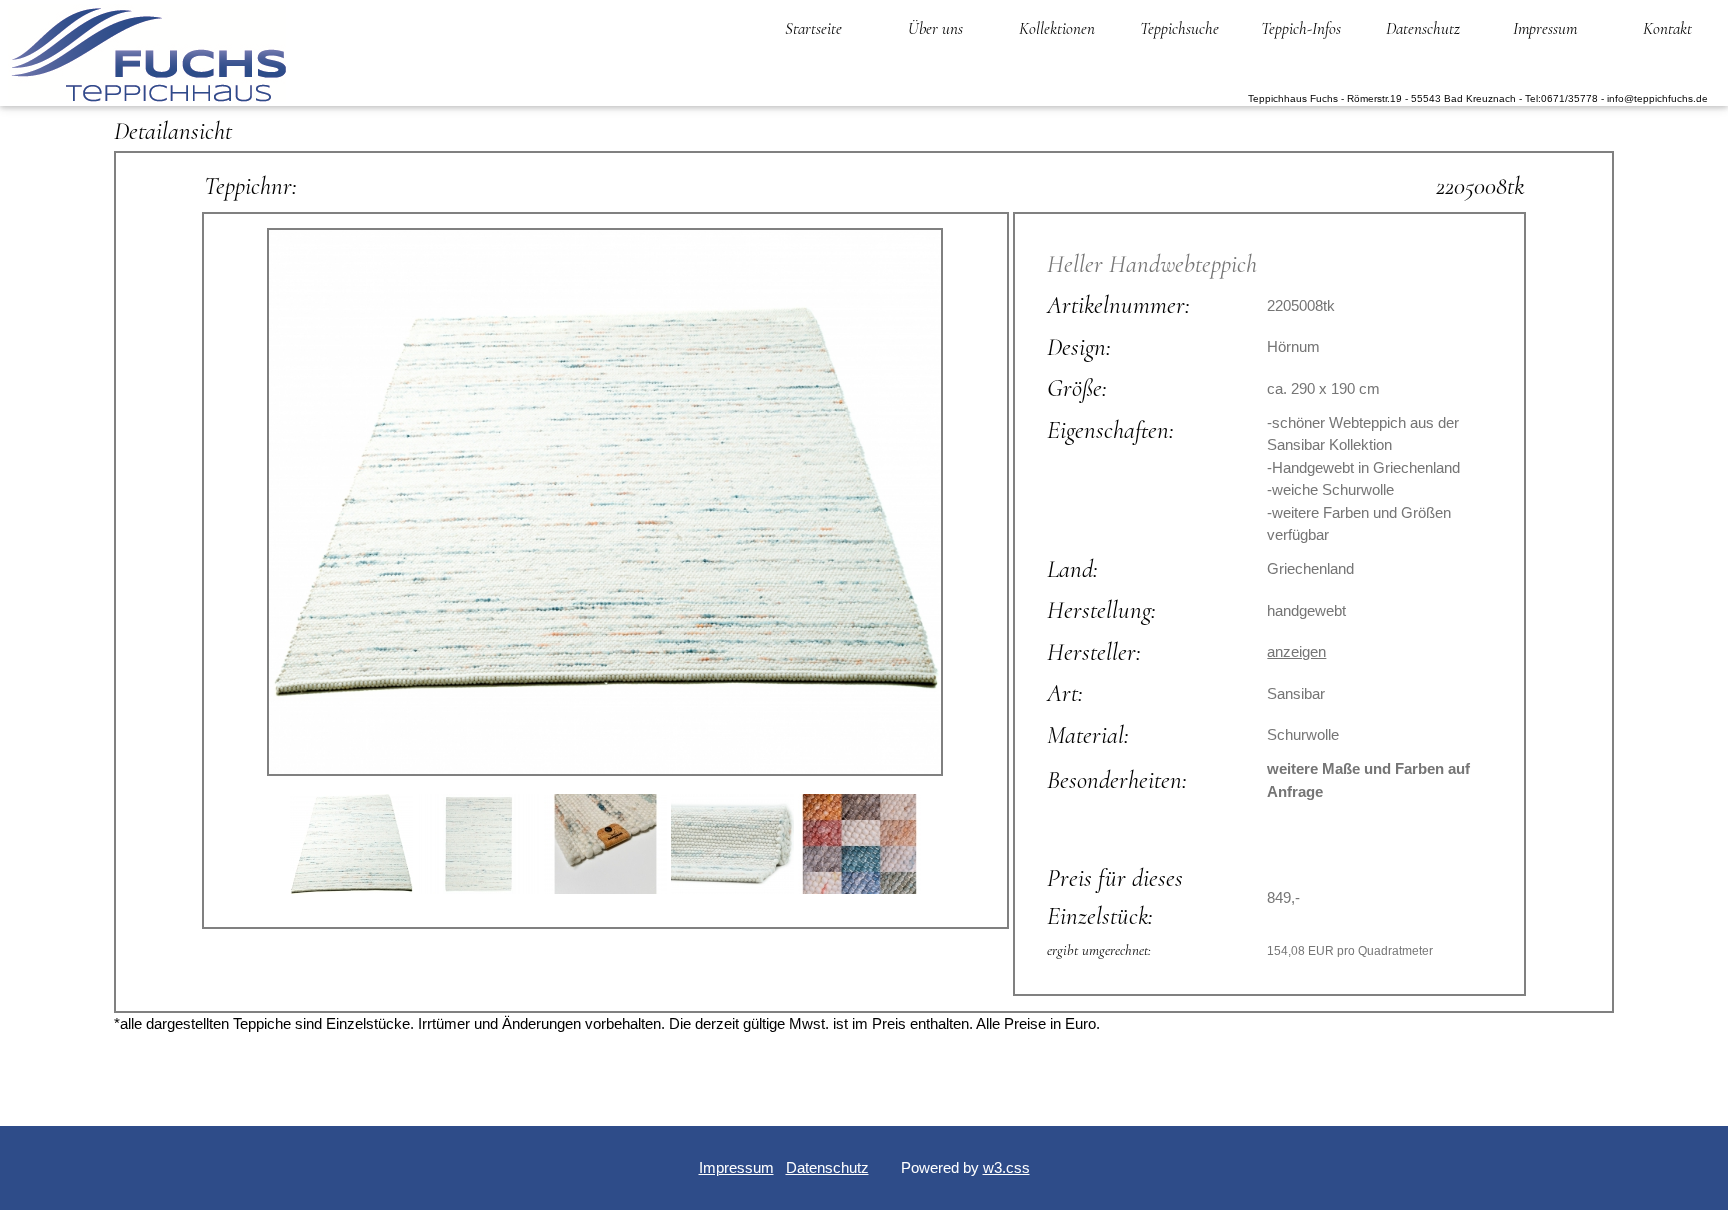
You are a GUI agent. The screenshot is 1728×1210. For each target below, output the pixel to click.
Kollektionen (1057, 28)
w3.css (1006, 1167)
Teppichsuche (1179, 28)
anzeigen (1296, 651)
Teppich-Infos (1301, 28)
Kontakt (1667, 28)
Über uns (935, 28)
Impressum (1545, 28)
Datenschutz (1423, 28)
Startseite (813, 28)
